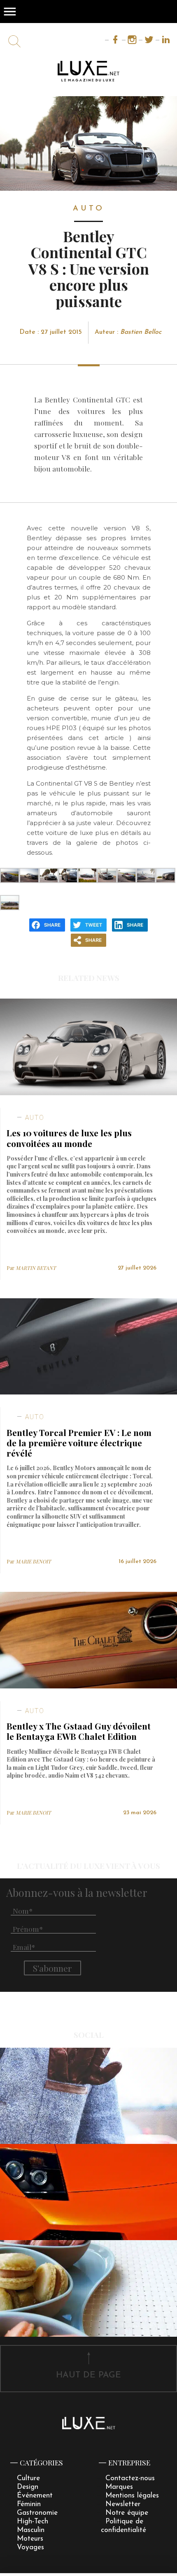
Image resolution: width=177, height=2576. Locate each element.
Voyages (30, 2547)
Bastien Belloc (141, 332)
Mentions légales (132, 2496)
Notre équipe (127, 2513)
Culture (28, 2478)
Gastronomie (37, 2513)
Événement (35, 2496)
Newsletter (123, 2504)
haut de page (88, 2375)
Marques (119, 2487)
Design (28, 2487)
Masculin (31, 2530)
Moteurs (30, 2539)
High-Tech (33, 2522)
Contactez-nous (130, 2478)
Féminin (29, 2504)
